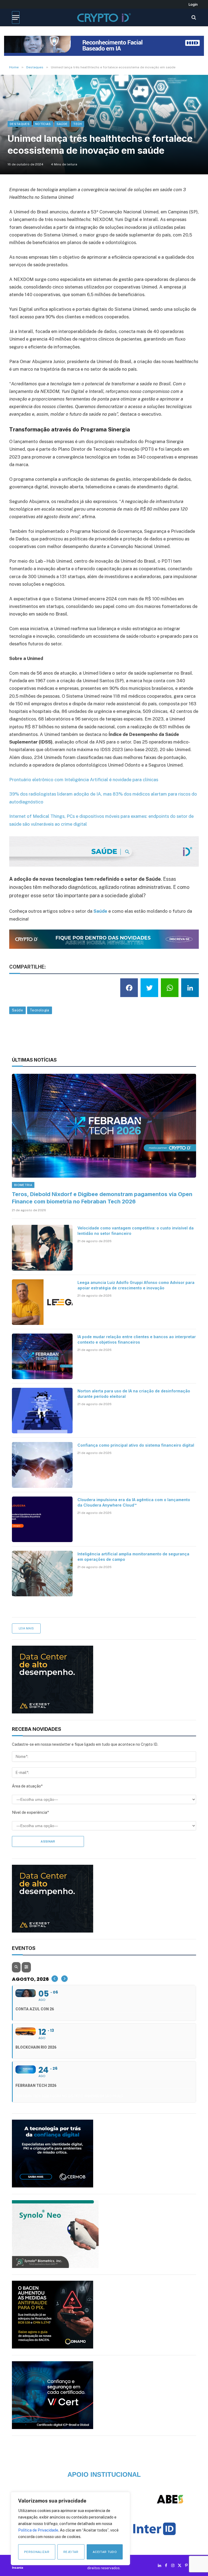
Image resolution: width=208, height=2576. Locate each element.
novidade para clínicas (135, 780)
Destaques (20, 124)
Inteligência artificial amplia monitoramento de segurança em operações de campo (133, 1557)
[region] (70, 2529)
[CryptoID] (104, 17)
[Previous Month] (55, 1979)
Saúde (62, 124)
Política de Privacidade (38, 2530)
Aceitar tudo (105, 2552)
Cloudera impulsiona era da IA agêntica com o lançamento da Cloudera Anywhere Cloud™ (134, 1502)
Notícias (43, 124)
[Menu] (16, 17)
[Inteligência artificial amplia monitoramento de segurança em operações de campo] (42, 1574)
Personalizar (37, 2552)
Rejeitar (71, 2552)
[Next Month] (64, 1979)
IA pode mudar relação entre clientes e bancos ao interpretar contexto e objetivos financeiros (137, 1339)
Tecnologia (40, 1010)
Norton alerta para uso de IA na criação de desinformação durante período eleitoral (134, 1394)
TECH (77, 124)
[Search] (193, 17)
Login (193, 4)
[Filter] (26, 1967)
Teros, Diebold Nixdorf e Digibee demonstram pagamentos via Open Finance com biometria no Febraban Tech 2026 (102, 1198)
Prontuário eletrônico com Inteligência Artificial (59, 780)
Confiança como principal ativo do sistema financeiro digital (136, 1445)
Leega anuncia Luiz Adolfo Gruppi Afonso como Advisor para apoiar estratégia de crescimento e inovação (136, 1285)
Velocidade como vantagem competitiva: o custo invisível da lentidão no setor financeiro (136, 1231)
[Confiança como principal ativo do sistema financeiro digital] (42, 1465)
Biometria (23, 1185)
